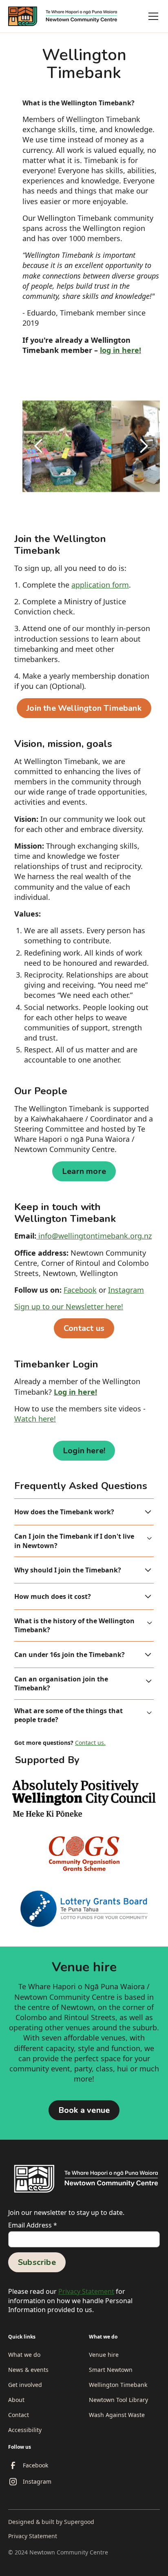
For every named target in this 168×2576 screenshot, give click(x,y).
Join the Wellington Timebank (84, 708)
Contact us (84, 1328)
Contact (19, 2415)
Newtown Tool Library (118, 2400)
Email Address (33, 2225)
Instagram (126, 1290)
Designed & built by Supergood (51, 2522)
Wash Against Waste (117, 2415)
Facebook (80, 1290)
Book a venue (84, 2110)
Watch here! (35, 1419)
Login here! (84, 1451)
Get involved (25, 2385)
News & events (28, 2370)
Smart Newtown (111, 2370)
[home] (67, 16)
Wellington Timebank (118, 2385)
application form (100, 585)
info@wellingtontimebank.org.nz (94, 1236)
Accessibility (25, 2430)
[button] (152, 16)
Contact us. (90, 1743)
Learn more (84, 1171)
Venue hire (104, 2355)
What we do (24, 2355)
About (16, 2400)
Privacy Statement (86, 2291)
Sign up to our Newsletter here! (69, 1307)
